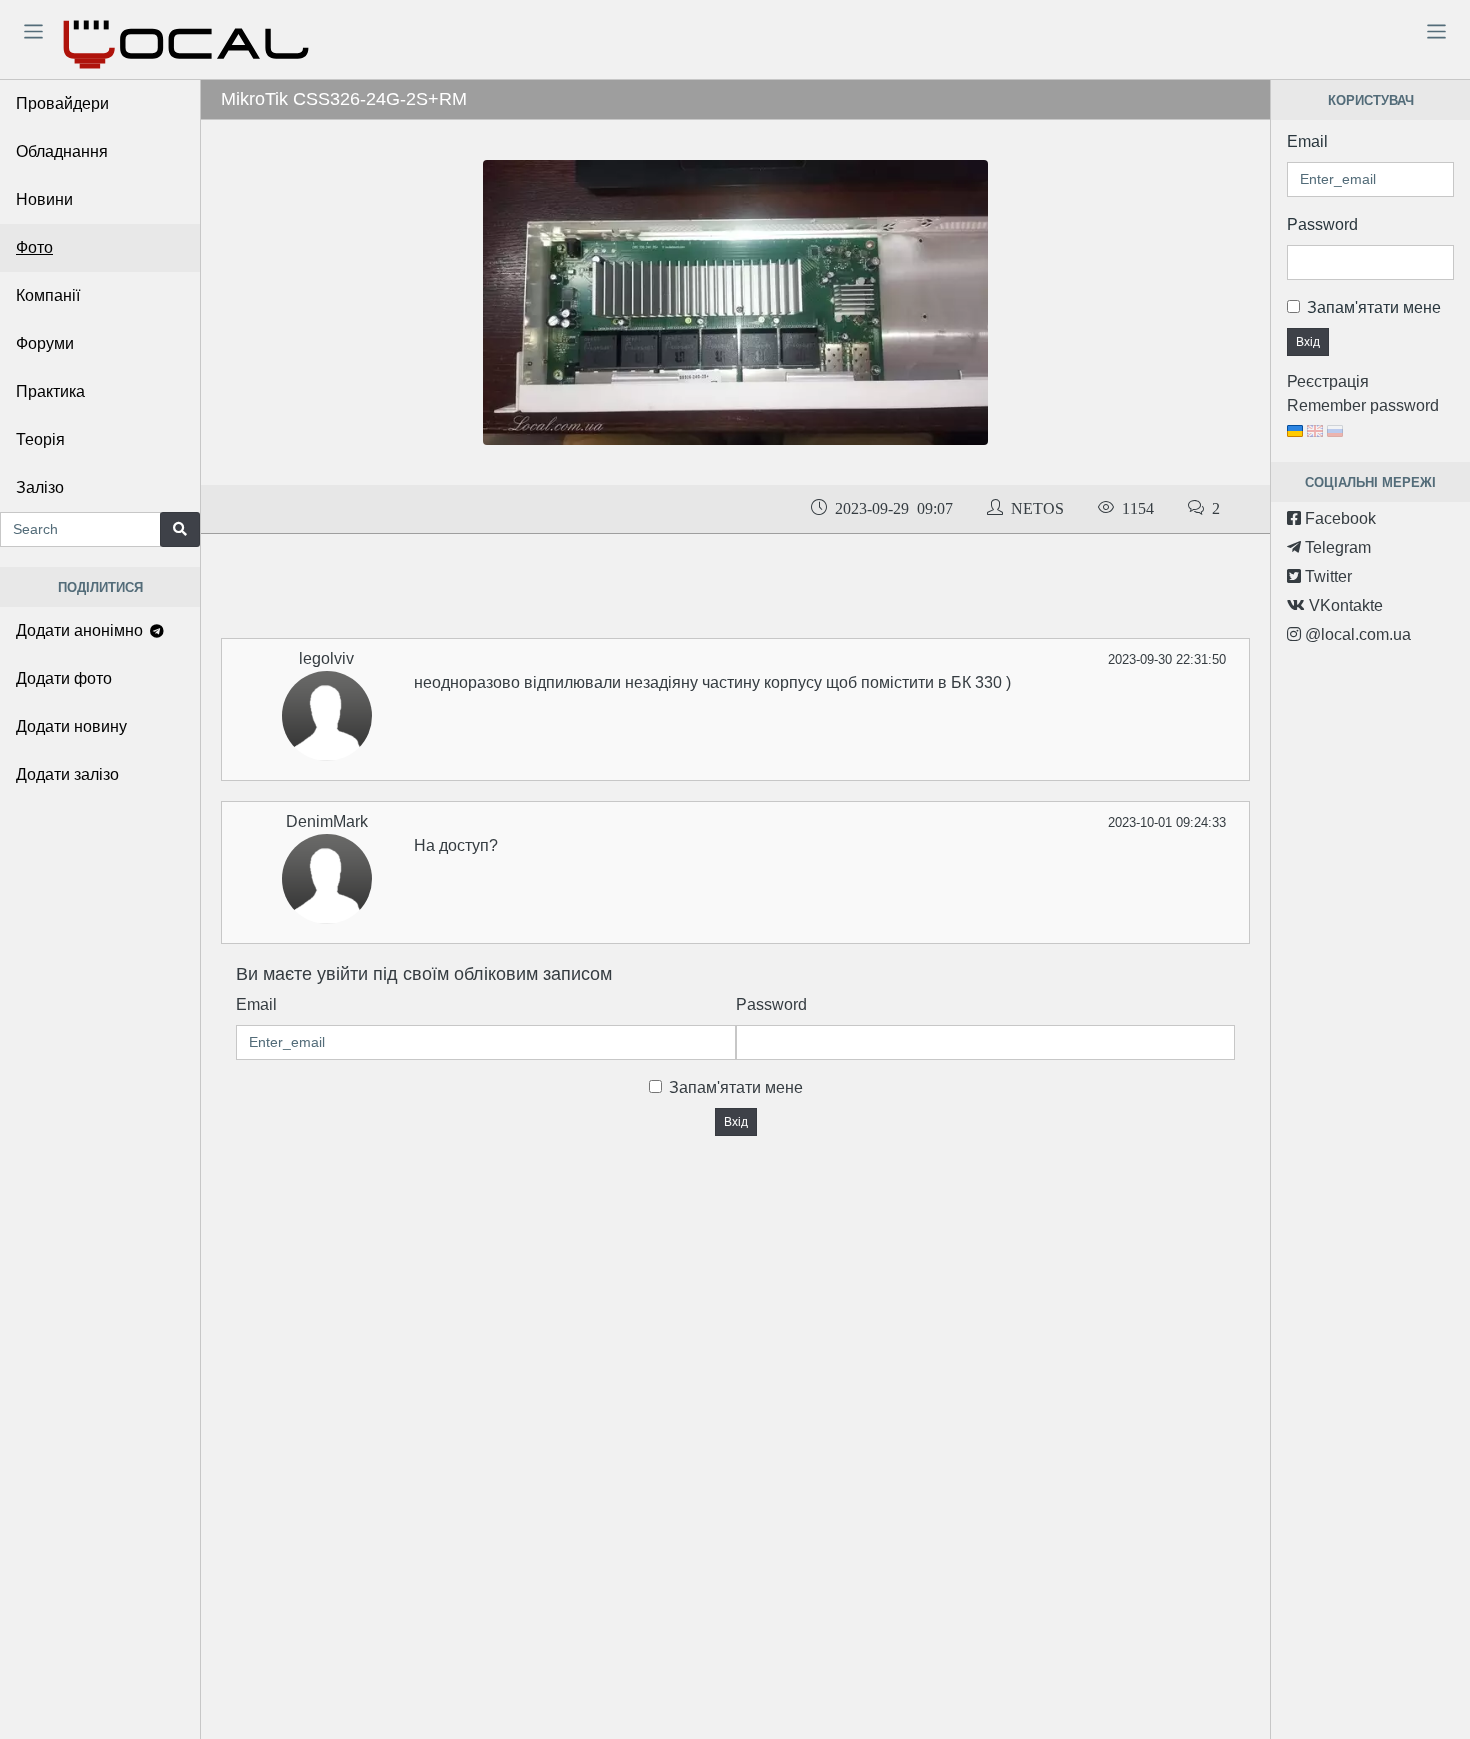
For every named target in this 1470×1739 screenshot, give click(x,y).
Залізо (40, 487)
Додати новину (71, 726)
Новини (44, 199)
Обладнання (62, 151)
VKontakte (1344, 605)
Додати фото (64, 678)
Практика (50, 391)
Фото (34, 247)
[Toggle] (33, 31)
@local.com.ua (1356, 634)
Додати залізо (67, 774)
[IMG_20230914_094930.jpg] (735, 301)
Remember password (1363, 405)
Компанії (48, 295)
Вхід (736, 1122)
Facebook (1338, 518)
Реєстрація (1328, 381)
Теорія (40, 439)
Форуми (45, 343)
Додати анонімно (81, 630)
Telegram (1336, 547)
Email (256, 1004)
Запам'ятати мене (736, 1087)
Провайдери (62, 103)
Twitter (1326, 576)
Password (771, 1004)
